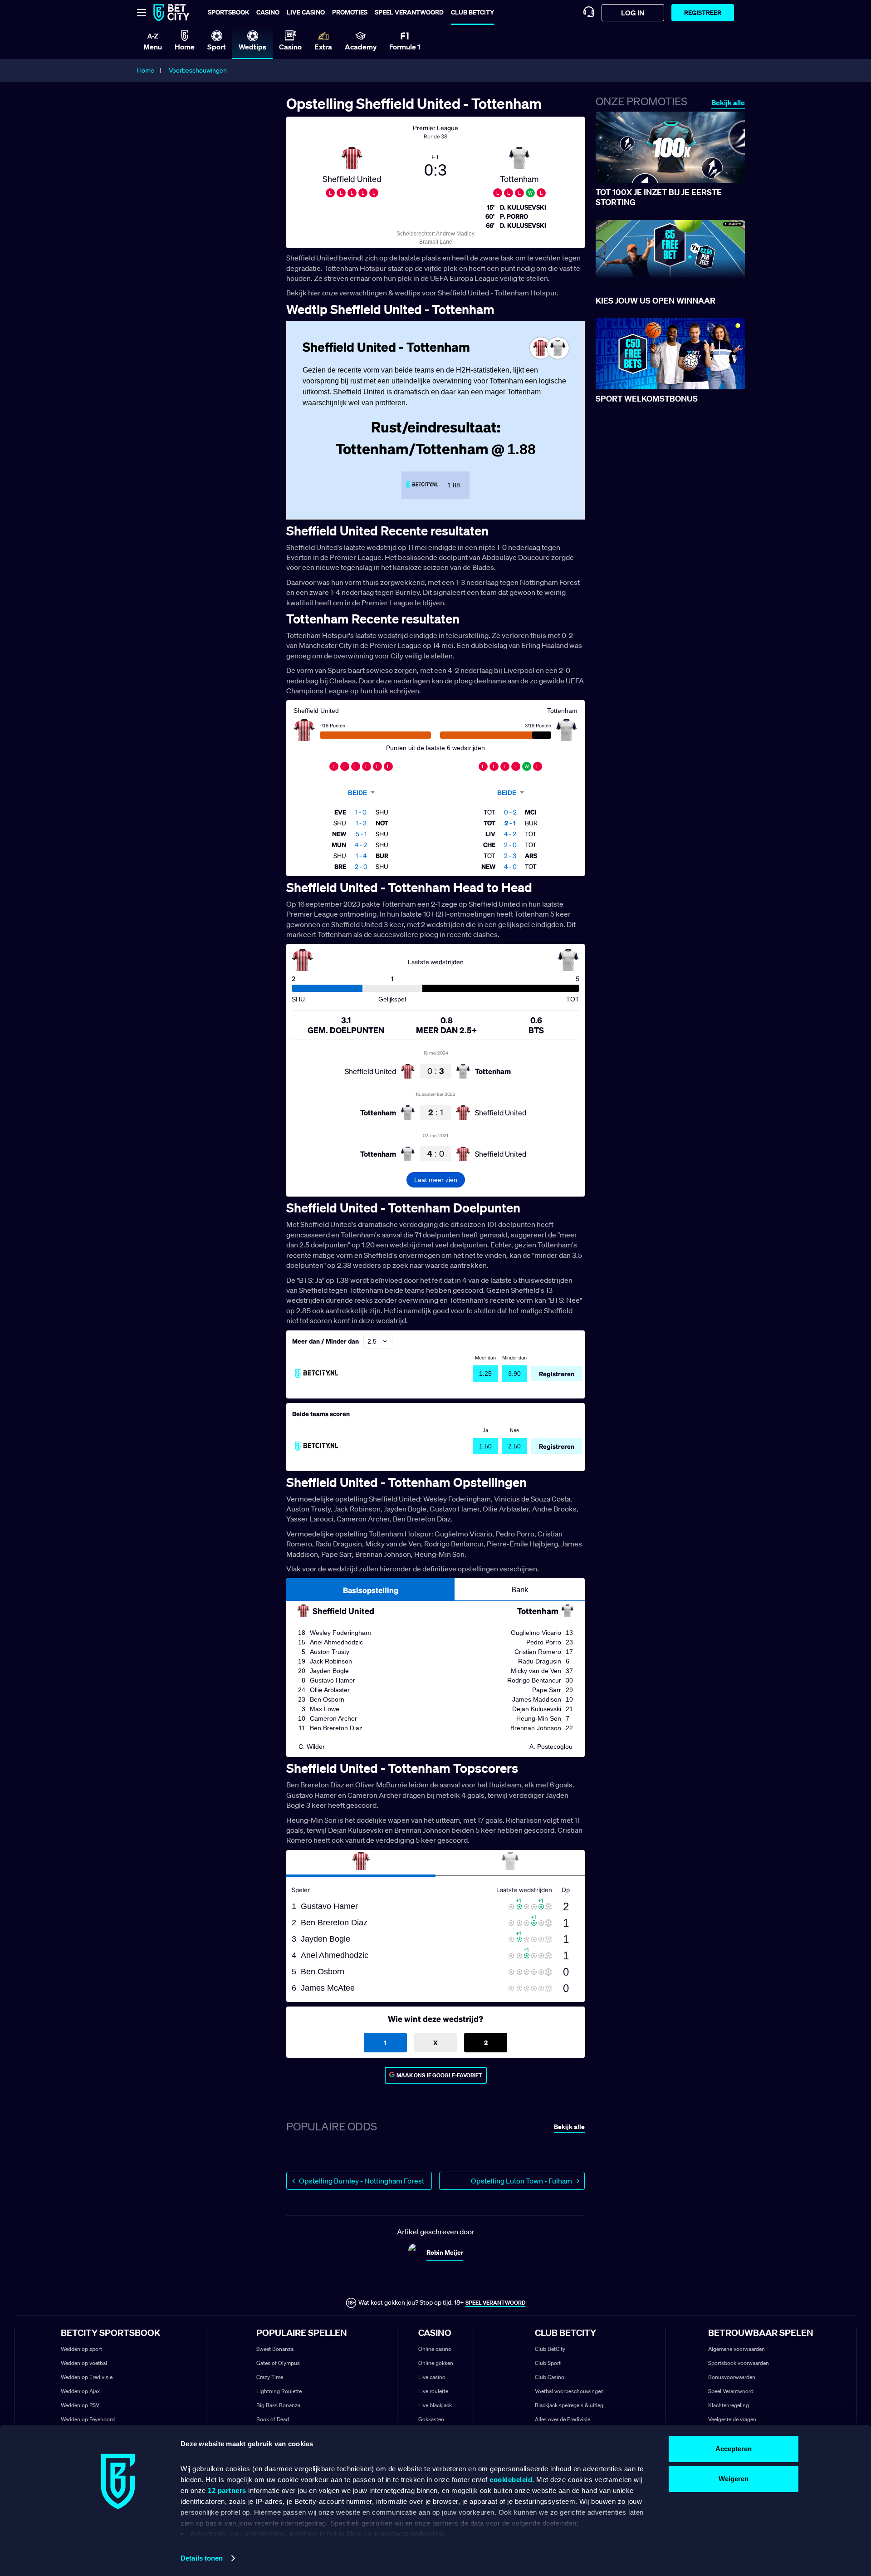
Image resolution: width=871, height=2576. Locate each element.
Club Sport (548, 2363)
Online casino (435, 2349)
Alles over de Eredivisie (563, 2419)
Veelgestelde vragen (732, 2419)
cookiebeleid (511, 2480)
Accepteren (734, 2449)
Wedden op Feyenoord (88, 2419)
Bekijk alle (728, 103)
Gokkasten (431, 2419)
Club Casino (550, 2377)
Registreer (703, 12)
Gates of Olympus (278, 2363)
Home (146, 70)
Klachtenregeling (729, 2405)
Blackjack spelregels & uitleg (569, 2405)
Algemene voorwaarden (736, 2349)
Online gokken (436, 2363)
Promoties (350, 12)
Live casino (306, 12)
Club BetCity (472, 12)
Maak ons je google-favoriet (439, 2075)
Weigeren (734, 2479)
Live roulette (433, 2391)
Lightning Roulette (279, 2391)
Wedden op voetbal (84, 2363)
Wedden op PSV (80, 2405)
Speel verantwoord (409, 12)
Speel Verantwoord (731, 2391)
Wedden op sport (81, 2349)
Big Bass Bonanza (278, 2405)
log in (633, 13)
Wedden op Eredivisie (87, 2377)
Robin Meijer (445, 2252)
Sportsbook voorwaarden (739, 2363)
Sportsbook (228, 12)
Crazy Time (270, 2377)
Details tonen (202, 2558)
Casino (268, 12)
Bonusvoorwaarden (732, 2377)
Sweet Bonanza (275, 2349)
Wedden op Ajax (80, 2391)
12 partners (227, 2490)
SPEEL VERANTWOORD (495, 2303)
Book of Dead (273, 2419)
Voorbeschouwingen (198, 70)
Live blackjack (435, 2405)
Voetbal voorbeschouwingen (569, 2391)
